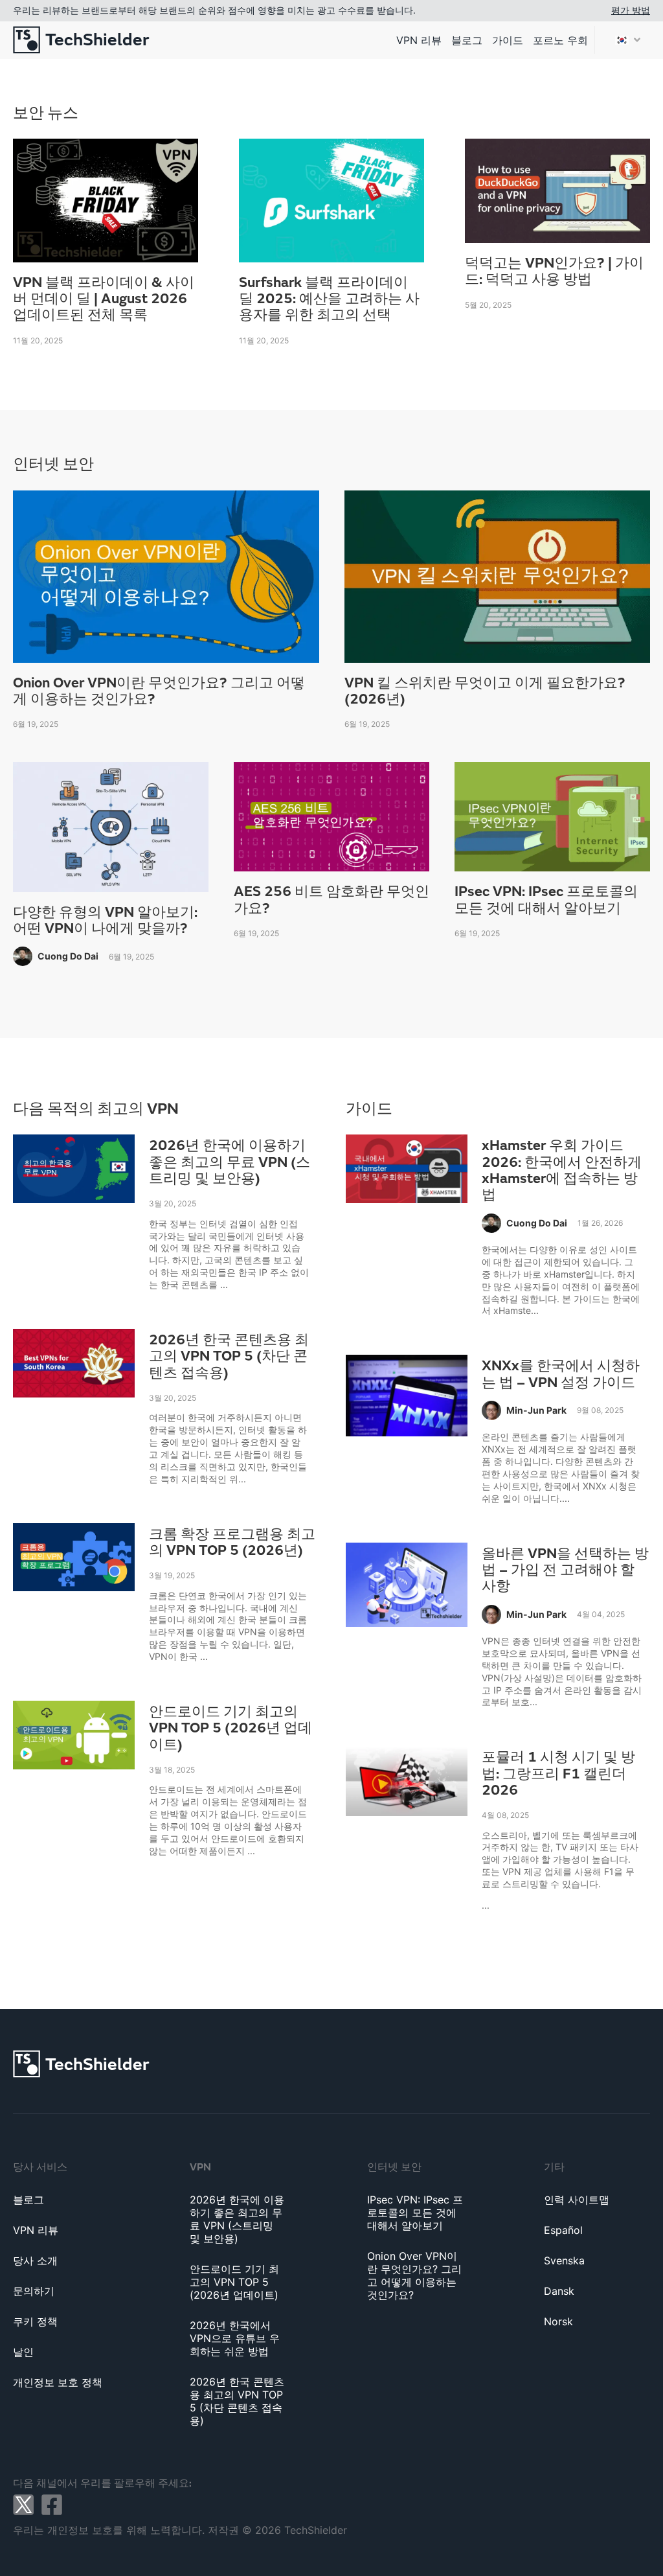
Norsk (558, 2321)
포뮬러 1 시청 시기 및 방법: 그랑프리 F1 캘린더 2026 (558, 1774)
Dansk (559, 2291)
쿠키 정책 (35, 2321)
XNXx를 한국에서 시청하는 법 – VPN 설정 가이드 (561, 1374)
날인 (23, 2352)
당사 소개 (35, 2260)
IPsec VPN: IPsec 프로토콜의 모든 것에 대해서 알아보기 (546, 900)
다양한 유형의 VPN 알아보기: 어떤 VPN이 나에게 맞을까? (105, 921)
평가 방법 (631, 10)
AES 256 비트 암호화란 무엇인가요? (331, 900)
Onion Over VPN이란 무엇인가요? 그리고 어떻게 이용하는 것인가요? (159, 692)
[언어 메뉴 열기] (627, 40)
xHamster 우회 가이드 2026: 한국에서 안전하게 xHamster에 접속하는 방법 (562, 1170)
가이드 (508, 40)
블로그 (467, 40)
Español (563, 2230)
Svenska (564, 2260)
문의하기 (34, 2291)
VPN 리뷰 (419, 40)
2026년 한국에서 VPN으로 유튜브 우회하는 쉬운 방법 (235, 2338)
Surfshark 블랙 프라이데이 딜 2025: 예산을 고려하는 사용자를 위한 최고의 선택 (329, 299)
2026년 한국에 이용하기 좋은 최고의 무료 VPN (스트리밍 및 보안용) (230, 1162)
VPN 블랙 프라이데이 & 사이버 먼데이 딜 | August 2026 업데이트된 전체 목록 (104, 299)
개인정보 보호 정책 (58, 2382)
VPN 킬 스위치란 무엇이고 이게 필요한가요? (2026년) (485, 692)
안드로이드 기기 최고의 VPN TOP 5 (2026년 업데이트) (230, 1729)
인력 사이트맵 (577, 2200)
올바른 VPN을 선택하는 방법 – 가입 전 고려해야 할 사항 (565, 1570)
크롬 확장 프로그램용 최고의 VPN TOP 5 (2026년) (232, 1543)
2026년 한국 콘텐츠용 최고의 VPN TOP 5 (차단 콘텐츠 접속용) (229, 1357)
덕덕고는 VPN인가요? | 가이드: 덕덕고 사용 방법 (554, 272)
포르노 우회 (560, 40)
